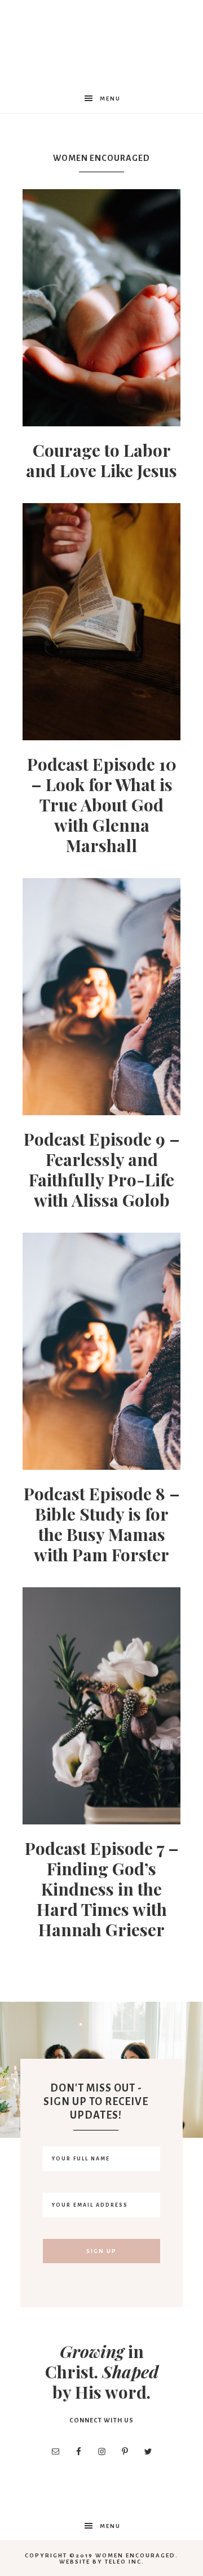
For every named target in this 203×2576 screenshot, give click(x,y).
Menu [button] (110, 99)
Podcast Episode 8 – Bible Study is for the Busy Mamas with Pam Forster (102, 1524)
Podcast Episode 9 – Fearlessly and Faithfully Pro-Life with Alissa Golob (102, 1169)
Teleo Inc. (125, 2562)
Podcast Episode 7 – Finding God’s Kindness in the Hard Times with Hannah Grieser (102, 1889)
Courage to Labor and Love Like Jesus (101, 460)
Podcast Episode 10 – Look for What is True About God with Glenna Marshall (102, 805)
